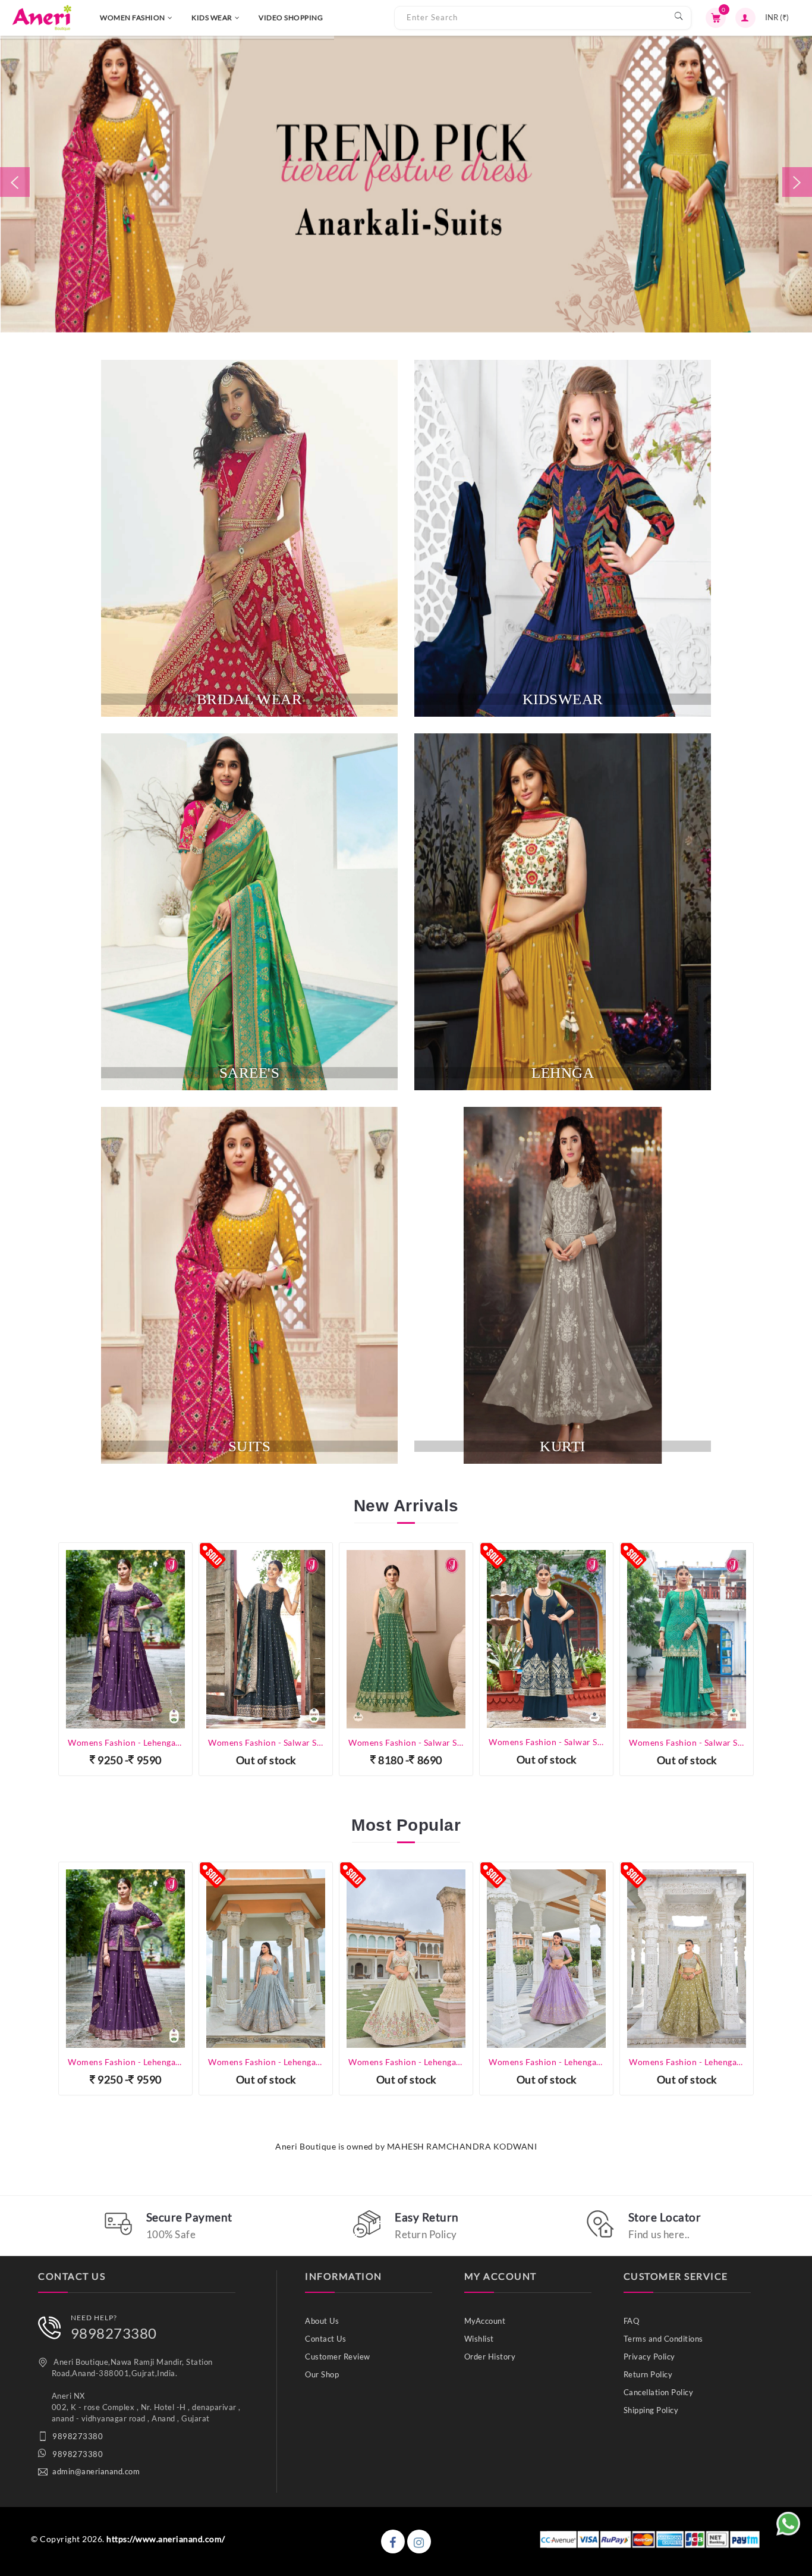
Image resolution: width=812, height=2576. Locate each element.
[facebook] (393, 2542)
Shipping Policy (651, 2410)
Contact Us (325, 2339)
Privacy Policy (649, 2357)
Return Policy (648, 2374)
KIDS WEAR (212, 18)
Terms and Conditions (663, 2339)
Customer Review (338, 2357)
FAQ (632, 2321)
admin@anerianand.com (96, 2471)
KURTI (563, 1446)
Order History (490, 2357)
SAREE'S (250, 1073)
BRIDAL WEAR (250, 699)
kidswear (563, 699)
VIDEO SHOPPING (291, 18)
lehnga (563, 1073)
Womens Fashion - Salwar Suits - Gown (125, 1742)
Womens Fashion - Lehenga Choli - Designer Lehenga (125, 2062)
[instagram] (419, 2542)
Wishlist (479, 2339)
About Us (322, 2321)
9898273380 (114, 2333)
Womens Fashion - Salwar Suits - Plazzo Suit (406, 1742)
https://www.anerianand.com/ (166, 2539)
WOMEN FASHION (133, 18)
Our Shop (322, 2374)
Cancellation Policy (659, 2392)
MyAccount (485, 2321)
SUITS (250, 1446)
